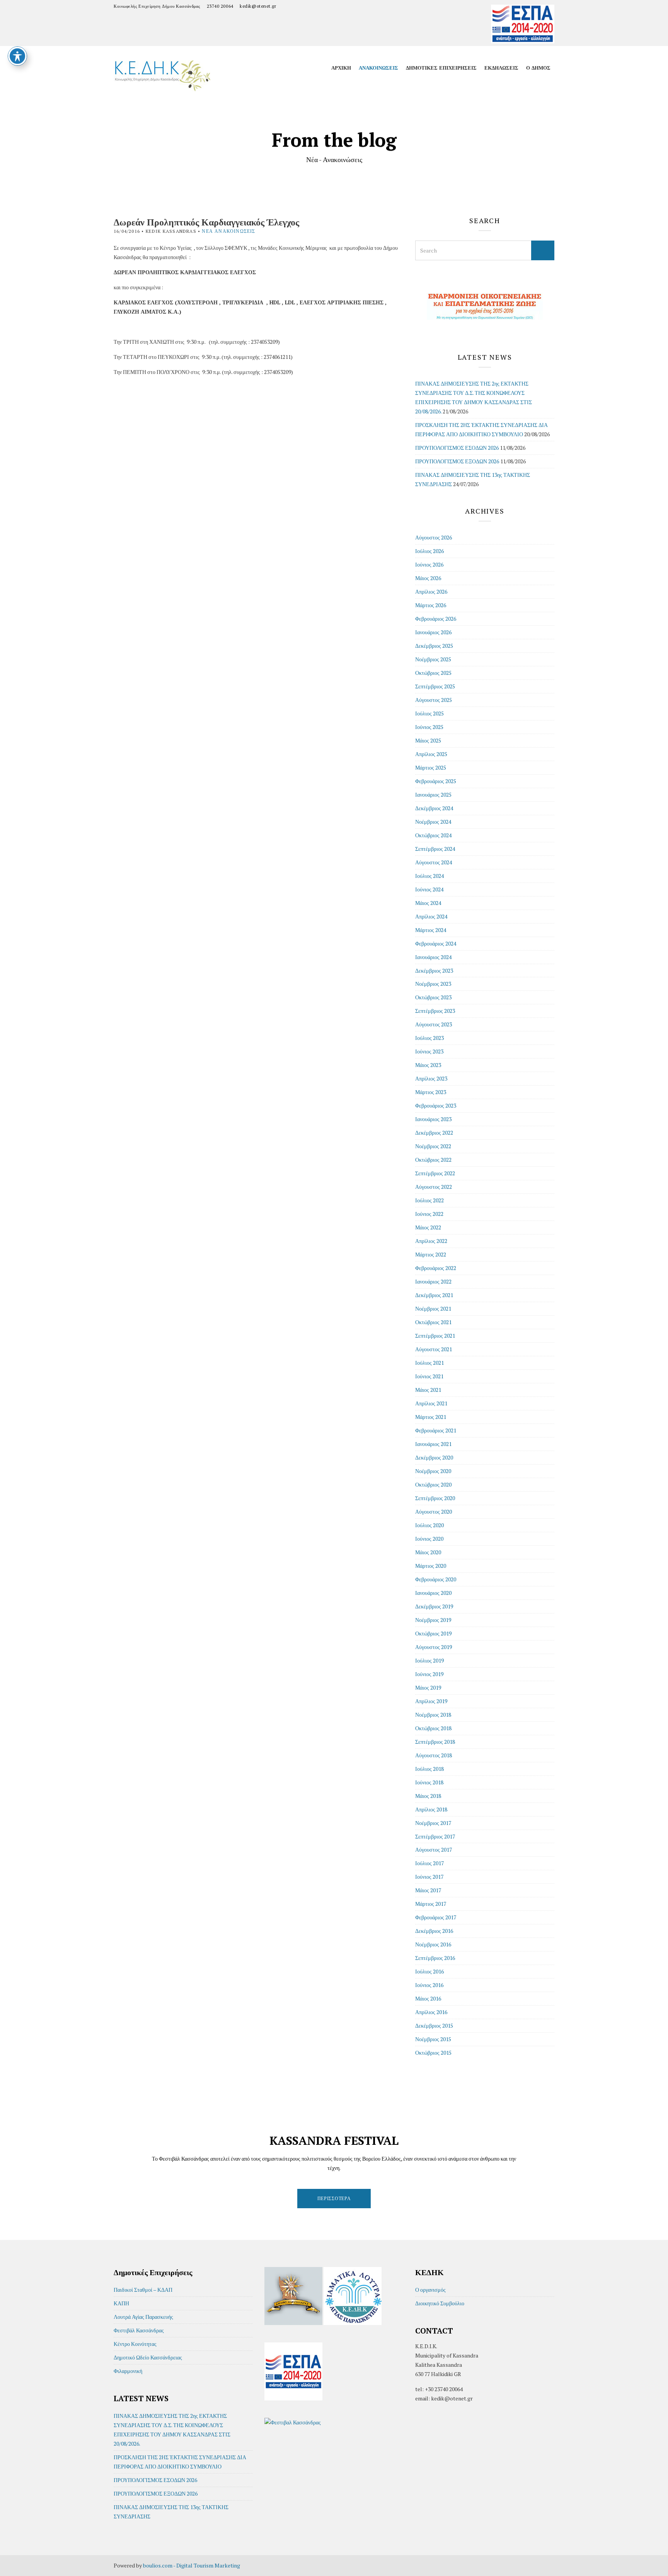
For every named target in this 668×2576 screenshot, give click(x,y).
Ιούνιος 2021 (429, 1376)
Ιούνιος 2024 (429, 889)
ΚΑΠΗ (121, 2303)
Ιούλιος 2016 (429, 1971)
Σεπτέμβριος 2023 (435, 1011)
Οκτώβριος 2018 (433, 1728)
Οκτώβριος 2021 (433, 1322)
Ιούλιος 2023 (429, 1038)
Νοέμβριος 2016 (433, 1944)
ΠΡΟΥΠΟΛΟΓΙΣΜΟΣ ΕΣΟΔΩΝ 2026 (457, 448)
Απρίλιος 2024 (431, 916)
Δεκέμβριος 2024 (434, 808)
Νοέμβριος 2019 (433, 1620)
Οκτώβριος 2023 (433, 997)
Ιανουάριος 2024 (433, 957)
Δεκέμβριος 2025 (434, 646)
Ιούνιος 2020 (429, 1539)
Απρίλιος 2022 (431, 1241)
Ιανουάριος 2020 (433, 1593)
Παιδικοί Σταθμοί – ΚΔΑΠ (143, 2290)
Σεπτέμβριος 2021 (435, 1336)
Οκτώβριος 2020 (433, 1484)
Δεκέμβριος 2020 (434, 1457)
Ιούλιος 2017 (429, 1863)
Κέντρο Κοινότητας (135, 2344)
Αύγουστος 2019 (434, 1647)
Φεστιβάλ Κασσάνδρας (139, 2330)
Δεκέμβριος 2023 (434, 970)
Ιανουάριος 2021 (433, 1444)
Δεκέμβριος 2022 (434, 1133)
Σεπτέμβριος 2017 (435, 1836)
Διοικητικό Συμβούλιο (440, 2303)
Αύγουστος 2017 (434, 1850)
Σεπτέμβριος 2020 (435, 1498)
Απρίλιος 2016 (431, 2012)
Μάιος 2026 (428, 578)
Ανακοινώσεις (378, 68)
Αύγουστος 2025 (434, 700)
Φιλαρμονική (128, 2371)
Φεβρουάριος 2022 (436, 1268)
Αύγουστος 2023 (434, 1024)
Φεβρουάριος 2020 (436, 1579)
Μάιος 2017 (428, 1890)
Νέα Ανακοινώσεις (228, 231)
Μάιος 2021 (428, 1390)
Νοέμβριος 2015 (433, 2039)
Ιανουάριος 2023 (433, 1119)
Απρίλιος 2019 (431, 1701)
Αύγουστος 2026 (434, 537)
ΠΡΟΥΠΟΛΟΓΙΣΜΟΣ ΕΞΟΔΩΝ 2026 (457, 461)
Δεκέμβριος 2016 (434, 1931)
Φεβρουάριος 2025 (436, 781)
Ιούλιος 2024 (429, 876)
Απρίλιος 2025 (431, 754)
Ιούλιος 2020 (429, 1525)
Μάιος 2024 (428, 903)
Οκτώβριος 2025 (433, 673)
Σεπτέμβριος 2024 (435, 849)
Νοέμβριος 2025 (433, 659)
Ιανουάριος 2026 (433, 632)
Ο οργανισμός (430, 2290)
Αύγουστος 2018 (434, 1755)
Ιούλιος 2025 (429, 713)
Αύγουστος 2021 (434, 1349)
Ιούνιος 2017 (429, 1877)
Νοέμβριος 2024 (433, 822)
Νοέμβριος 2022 (433, 1146)
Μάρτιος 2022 (431, 1254)
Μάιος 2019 (428, 1687)
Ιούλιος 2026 (429, 551)
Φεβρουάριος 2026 (436, 619)
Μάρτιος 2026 (431, 605)
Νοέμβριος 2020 (433, 1471)
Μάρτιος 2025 (431, 767)
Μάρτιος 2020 (431, 1566)
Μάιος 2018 (428, 1796)
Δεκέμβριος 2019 (434, 1606)
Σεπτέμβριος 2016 (435, 1958)
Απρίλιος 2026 (431, 592)
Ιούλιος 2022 (429, 1200)
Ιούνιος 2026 (429, 564)
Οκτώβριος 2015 (433, 2053)
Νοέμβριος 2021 (433, 1308)
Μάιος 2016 (428, 1998)
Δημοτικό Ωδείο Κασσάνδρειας (148, 2357)
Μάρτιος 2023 (431, 1092)
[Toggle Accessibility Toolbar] (17, 56)
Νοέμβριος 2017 (433, 1823)
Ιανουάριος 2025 (433, 795)
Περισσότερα (334, 2198)
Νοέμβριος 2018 (433, 1715)
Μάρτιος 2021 (431, 1417)
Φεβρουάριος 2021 (436, 1430)
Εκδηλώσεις (501, 68)
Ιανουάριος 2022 (433, 1281)
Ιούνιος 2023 (429, 1051)
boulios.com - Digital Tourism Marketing (192, 2565)
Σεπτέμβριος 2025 (435, 686)
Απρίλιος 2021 (431, 1403)
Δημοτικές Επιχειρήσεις (441, 68)
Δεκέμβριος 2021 (434, 1295)
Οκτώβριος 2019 (433, 1633)
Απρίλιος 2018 (431, 1809)
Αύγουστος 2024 (434, 862)
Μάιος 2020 (428, 1552)
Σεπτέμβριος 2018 (435, 1742)
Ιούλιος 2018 (429, 1769)
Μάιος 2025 (428, 740)
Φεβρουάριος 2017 (436, 1917)
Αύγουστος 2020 (434, 1512)
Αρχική (341, 68)
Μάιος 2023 (428, 1065)
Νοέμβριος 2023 (433, 984)
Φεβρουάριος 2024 (436, 943)
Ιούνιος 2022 (429, 1214)
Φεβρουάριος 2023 (436, 1105)
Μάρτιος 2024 (431, 930)
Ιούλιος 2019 (429, 1660)
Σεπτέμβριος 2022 (435, 1173)
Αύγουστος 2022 (434, 1187)
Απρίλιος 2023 (431, 1078)
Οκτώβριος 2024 (433, 835)
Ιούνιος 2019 (429, 1674)
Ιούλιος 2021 (429, 1363)
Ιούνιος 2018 (429, 1782)
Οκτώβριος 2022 (433, 1160)
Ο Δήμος (538, 68)
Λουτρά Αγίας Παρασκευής (143, 2317)
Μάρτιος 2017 (431, 1904)
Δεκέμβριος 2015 (434, 2025)
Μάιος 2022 (428, 1227)
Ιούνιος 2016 (429, 1985)
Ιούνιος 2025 (429, 727)
